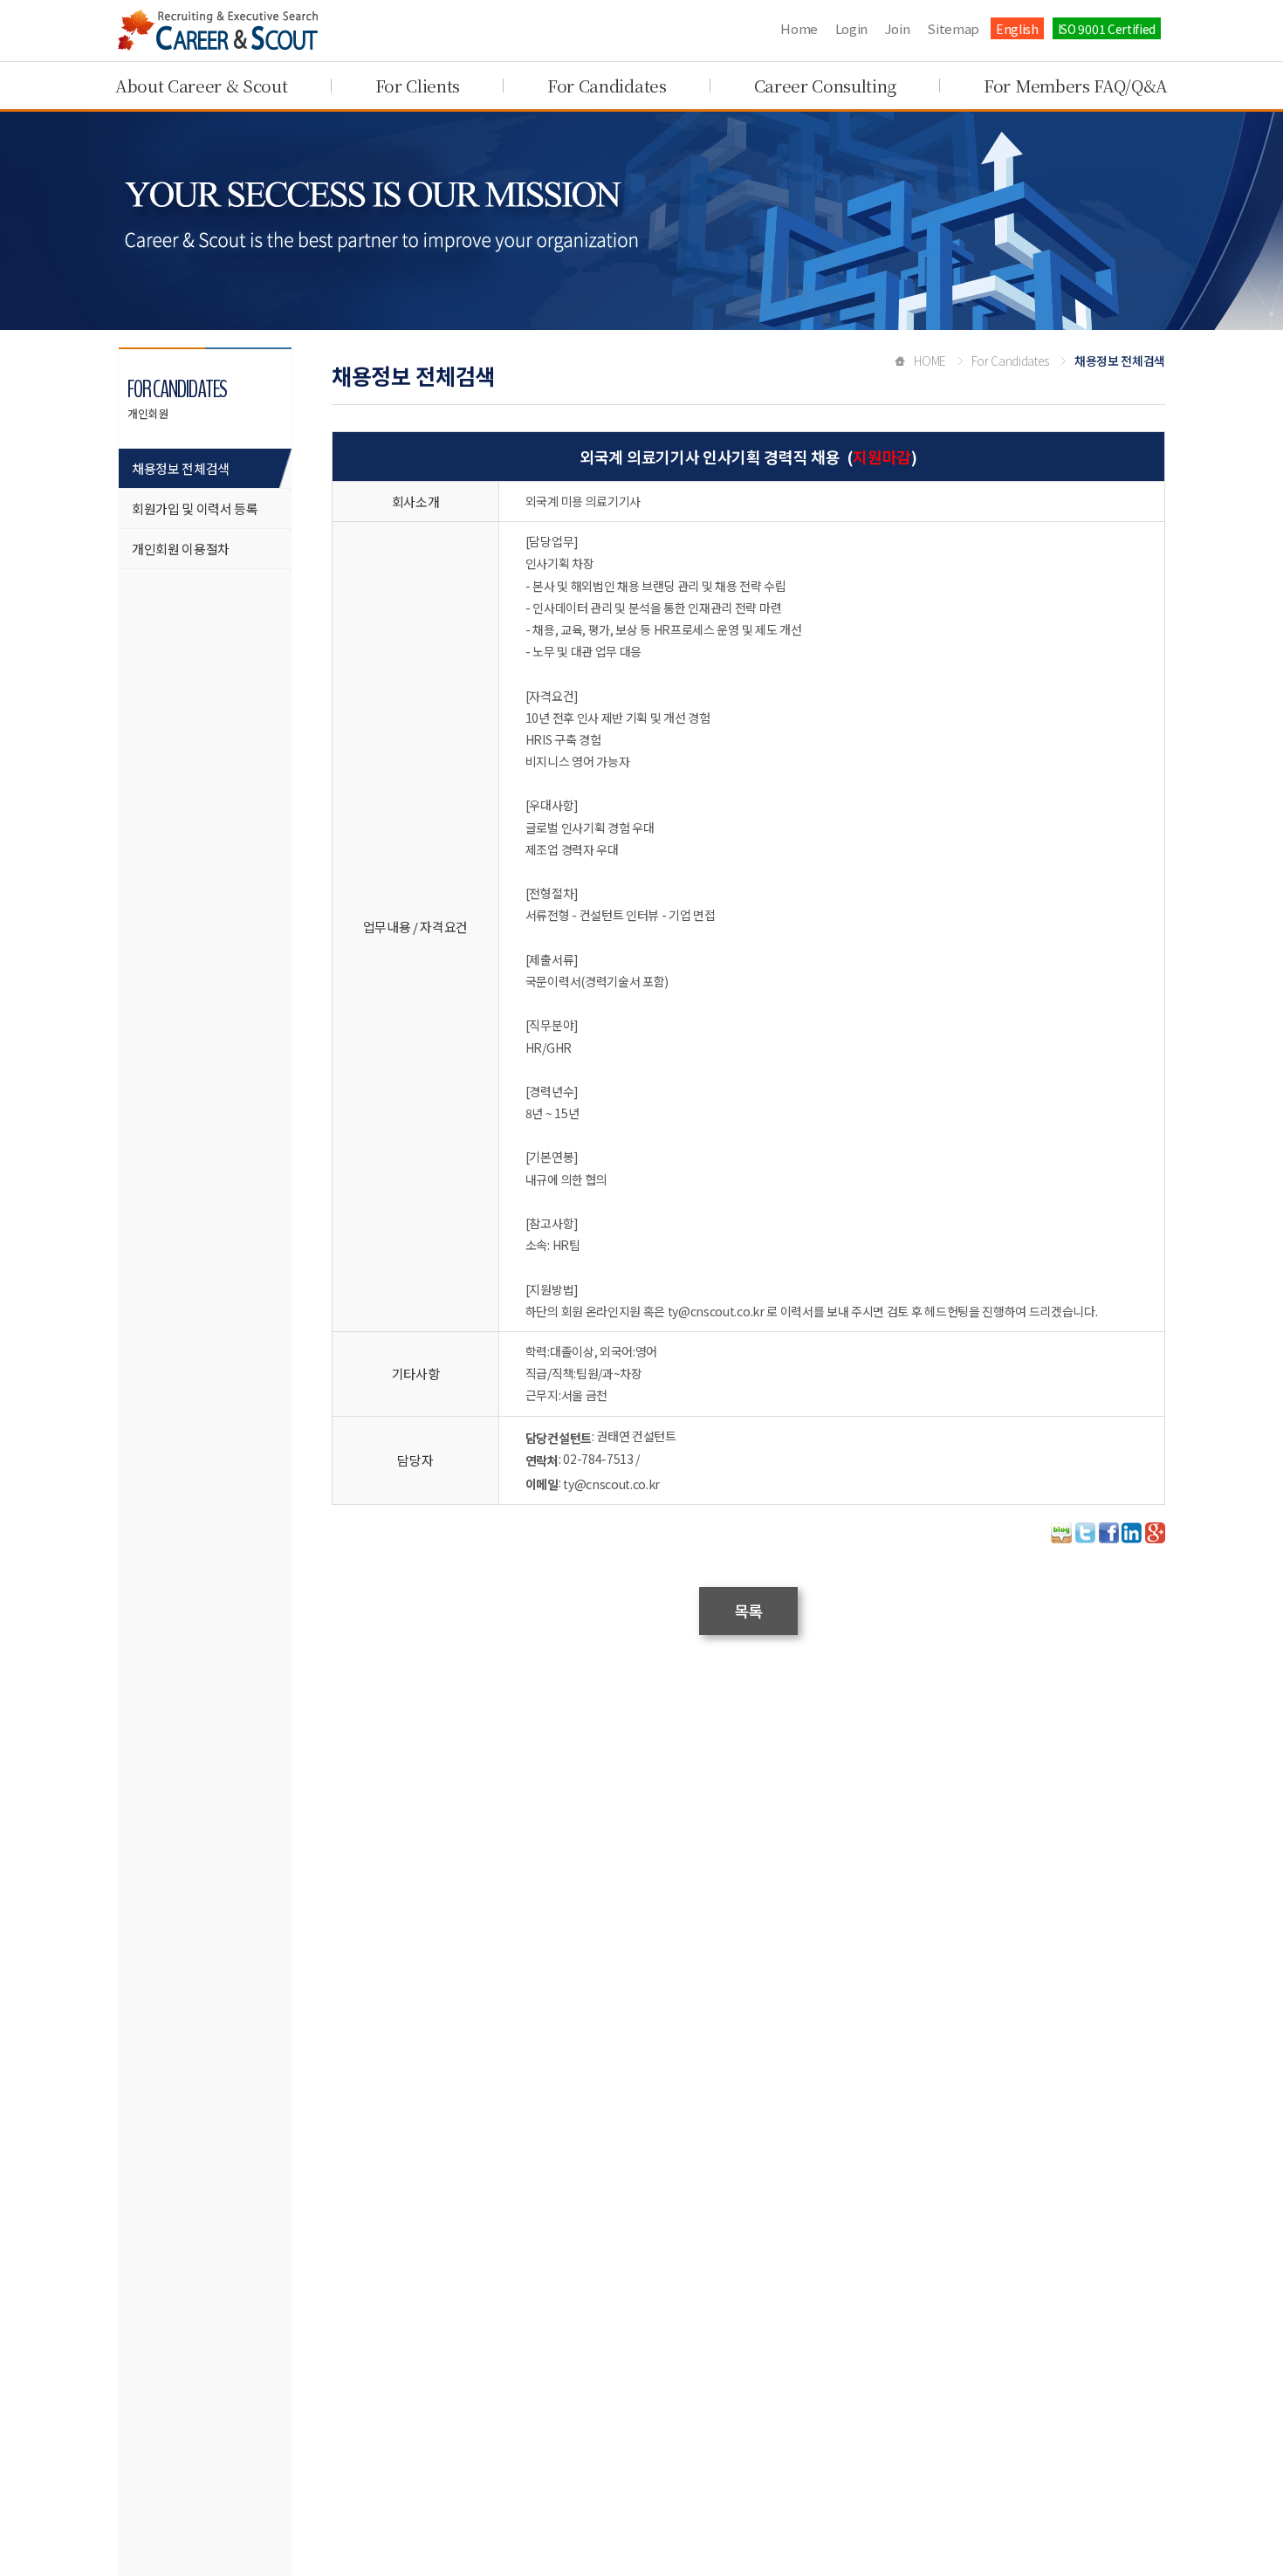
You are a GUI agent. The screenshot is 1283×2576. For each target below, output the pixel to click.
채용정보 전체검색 (181, 468)
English (1017, 29)
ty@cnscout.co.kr (611, 1484)
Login (851, 28)
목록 (748, 1611)
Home (799, 28)
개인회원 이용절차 (181, 549)
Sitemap (953, 28)
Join (898, 28)
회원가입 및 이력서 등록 (195, 508)
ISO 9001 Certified (1107, 29)
